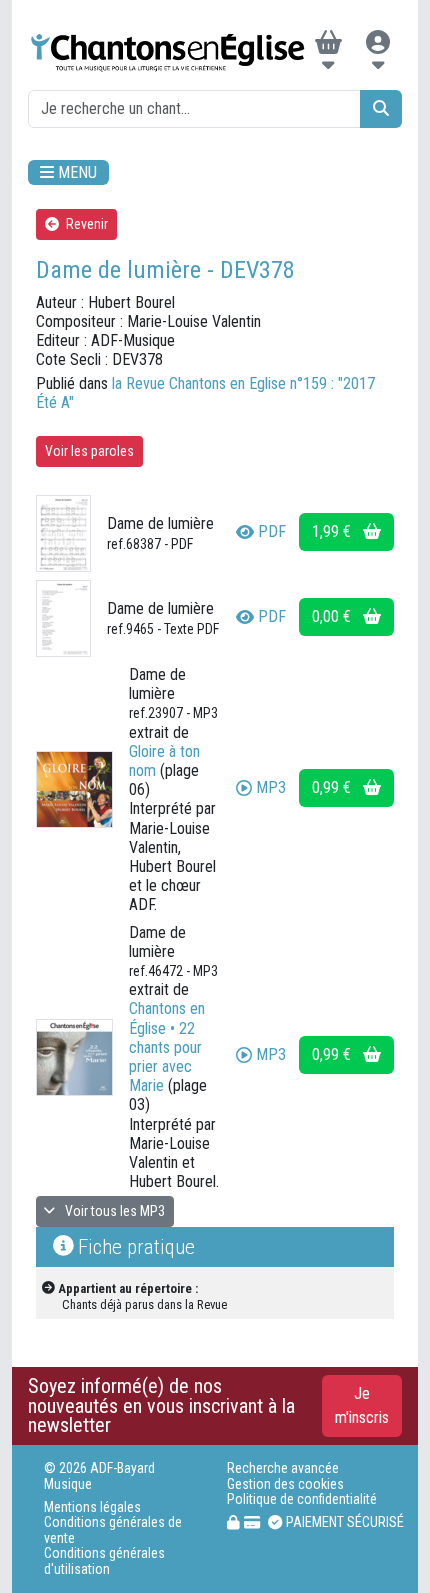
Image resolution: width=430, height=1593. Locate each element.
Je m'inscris (362, 1405)
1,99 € (333, 531)
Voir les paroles (89, 451)
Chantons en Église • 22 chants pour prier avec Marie (167, 1047)
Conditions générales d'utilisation (104, 1561)
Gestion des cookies (285, 1484)
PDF (272, 531)
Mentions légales (92, 1507)
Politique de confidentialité (302, 1499)
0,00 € (333, 616)
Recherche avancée (283, 1468)
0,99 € (333, 787)
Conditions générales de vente (113, 1530)
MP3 (271, 787)
